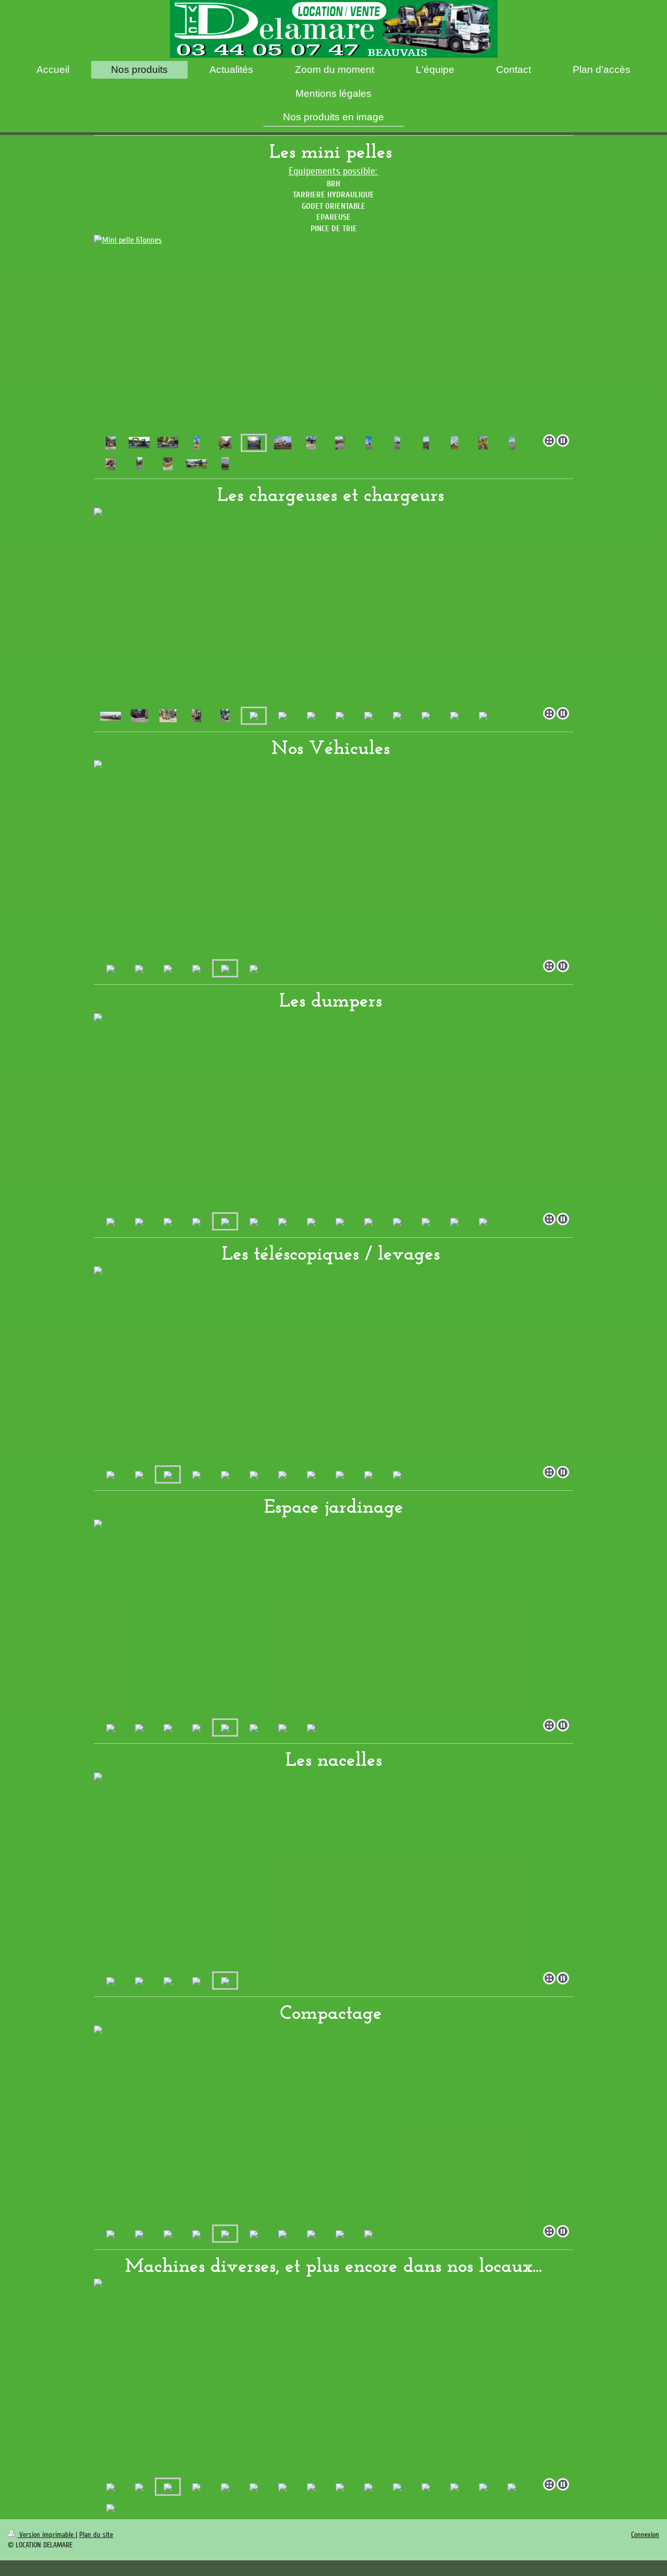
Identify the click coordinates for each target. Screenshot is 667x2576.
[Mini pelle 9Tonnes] (139, 443)
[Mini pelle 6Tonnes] (333, 332)
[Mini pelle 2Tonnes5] (197, 443)
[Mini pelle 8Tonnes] (283, 443)
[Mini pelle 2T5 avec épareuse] (111, 443)
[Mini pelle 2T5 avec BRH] (311, 443)
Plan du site (96, 2535)
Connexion (645, 2535)
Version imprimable (46, 2535)
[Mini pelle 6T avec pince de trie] (369, 443)
